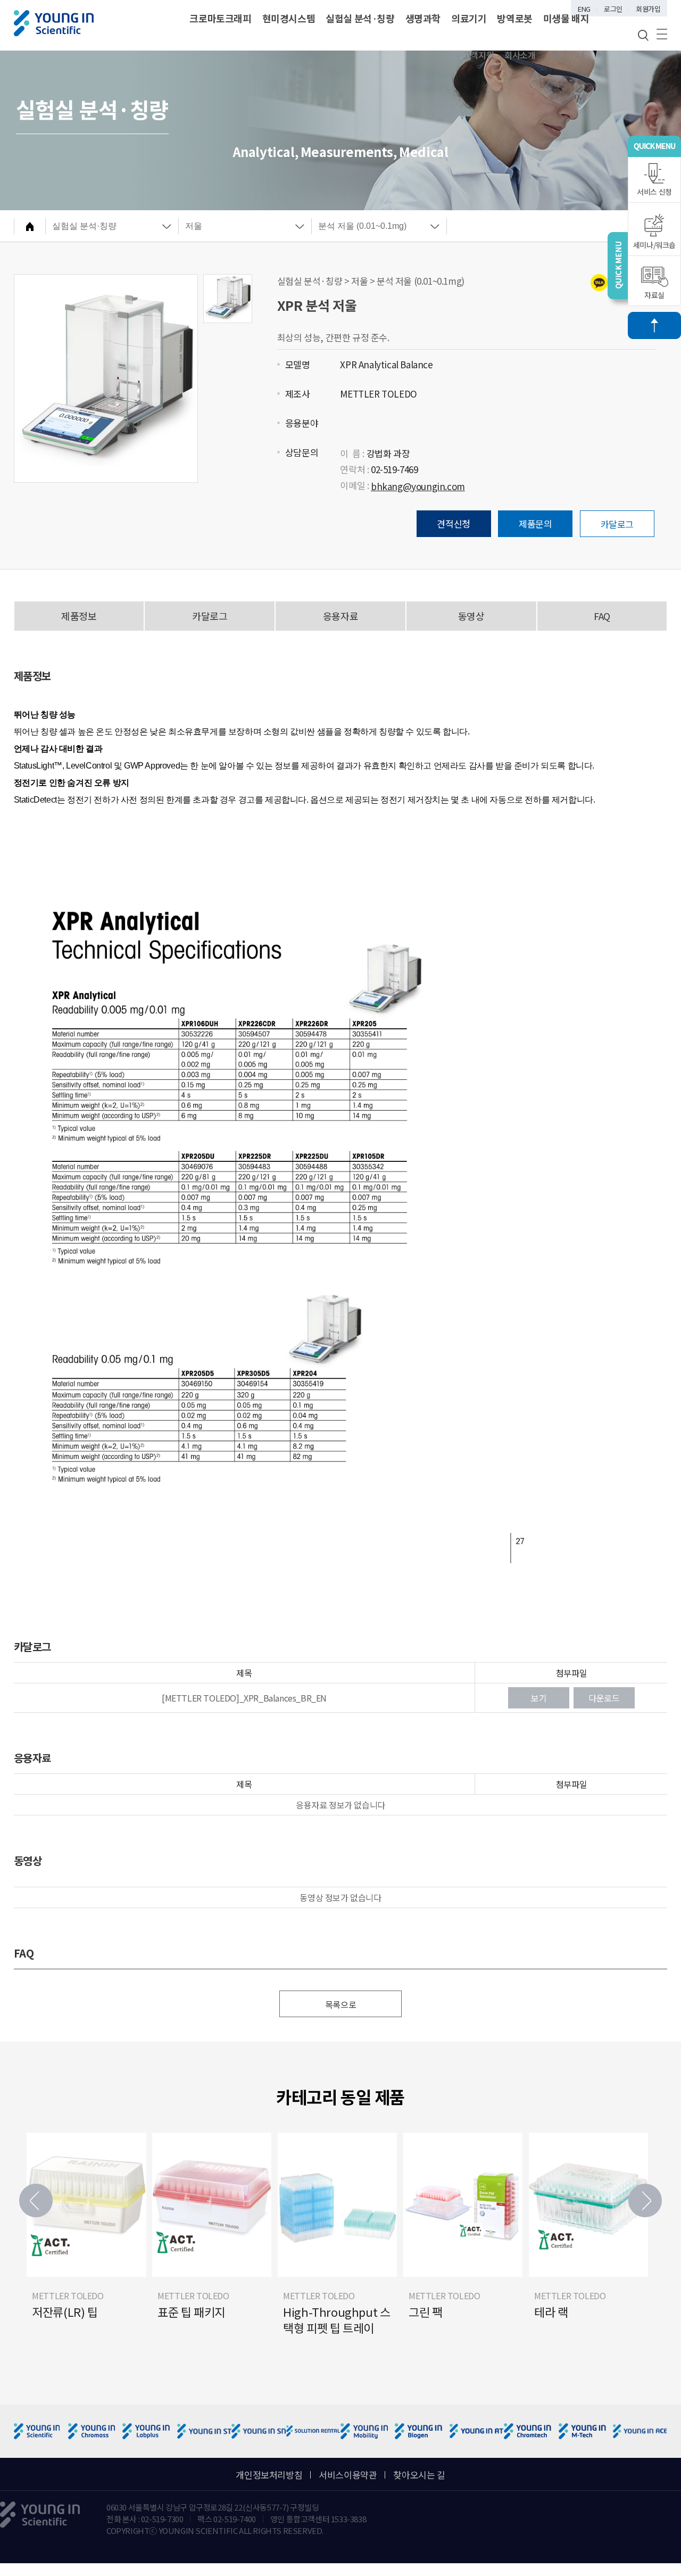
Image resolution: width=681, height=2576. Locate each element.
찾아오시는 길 (419, 2475)
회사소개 (520, 55)
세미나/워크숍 (654, 245)
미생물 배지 (566, 18)
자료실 (654, 295)
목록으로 (340, 2004)
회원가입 (648, 9)
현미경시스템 (289, 18)
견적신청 (453, 523)
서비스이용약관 (348, 2475)
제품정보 (79, 616)
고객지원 (478, 55)
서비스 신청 (654, 192)
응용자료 (340, 616)
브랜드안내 (566, 55)
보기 (539, 1698)
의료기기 (469, 18)
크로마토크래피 (220, 18)
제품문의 (535, 523)
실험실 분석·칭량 (360, 18)
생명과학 (423, 18)
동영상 (471, 616)
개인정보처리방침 (269, 2475)
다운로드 (604, 1698)
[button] (645, 2201)
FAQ (602, 616)
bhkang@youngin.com (418, 486)
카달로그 (617, 524)
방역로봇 (514, 18)
